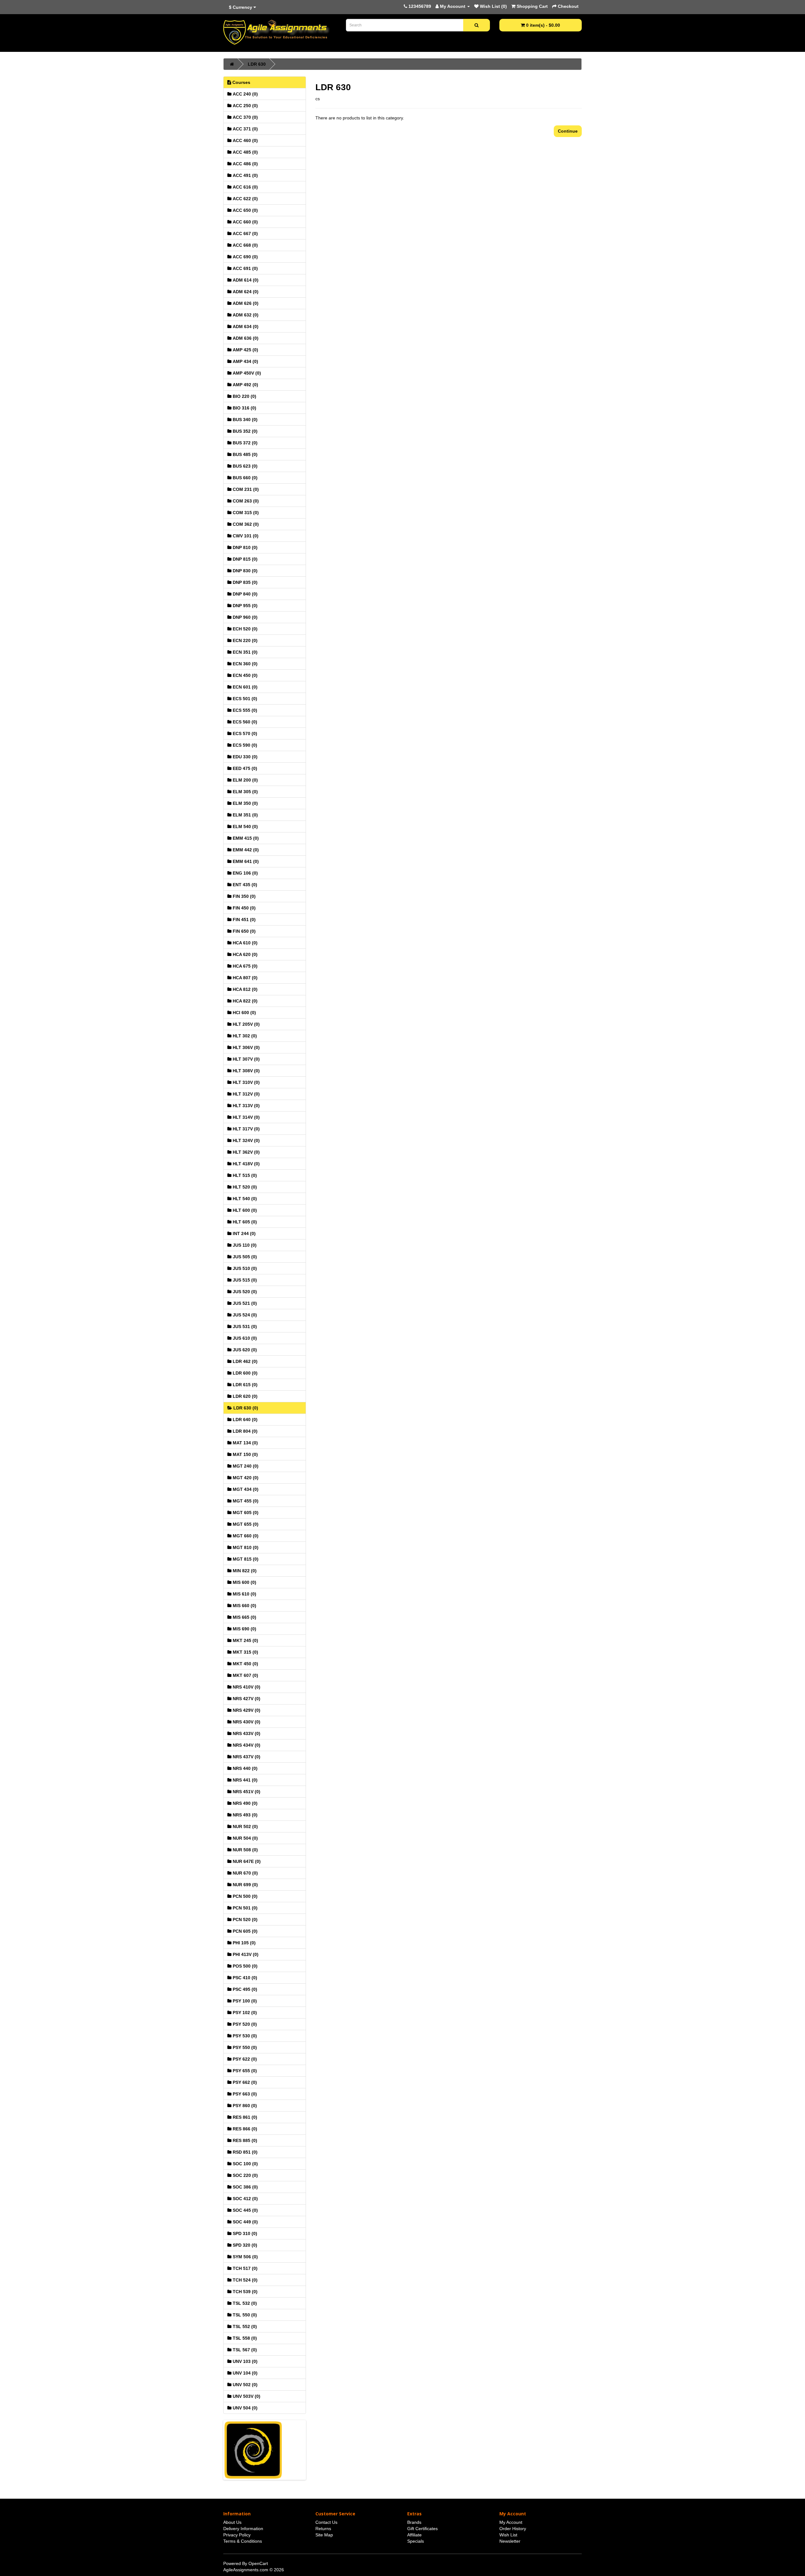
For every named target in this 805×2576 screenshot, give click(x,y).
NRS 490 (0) (244, 1803)
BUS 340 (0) (244, 420)
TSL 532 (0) (244, 2303)
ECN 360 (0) (244, 664)
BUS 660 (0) (244, 478)
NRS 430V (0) (246, 1722)
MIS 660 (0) (244, 1606)
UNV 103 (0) (244, 2361)
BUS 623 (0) (244, 466)
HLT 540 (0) (244, 1199)
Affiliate (414, 2535)
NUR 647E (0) (246, 1861)
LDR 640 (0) (244, 1420)
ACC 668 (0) (245, 245)
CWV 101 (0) (245, 536)
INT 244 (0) (244, 1233)
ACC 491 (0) (245, 175)
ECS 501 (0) (244, 699)
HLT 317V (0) (246, 1129)
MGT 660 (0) (245, 1536)
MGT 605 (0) (245, 1513)
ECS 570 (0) (244, 733)
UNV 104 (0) (244, 2373)
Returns (323, 2529)
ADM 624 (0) (245, 292)
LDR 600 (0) (244, 1373)
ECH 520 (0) (244, 629)
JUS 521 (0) (244, 1303)
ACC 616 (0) (245, 187)
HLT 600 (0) (244, 1210)
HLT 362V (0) (246, 1152)
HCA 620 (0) (244, 954)
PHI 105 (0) (244, 1943)
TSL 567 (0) (244, 2350)
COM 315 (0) (245, 513)
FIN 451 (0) (244, 920)
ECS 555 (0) (244, 710)
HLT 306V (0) (246, 1047)
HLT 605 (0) (244, 1222)
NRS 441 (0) (244, 1780)
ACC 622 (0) (245, 199)
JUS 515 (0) (244, 1280)
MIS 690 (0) (244, 1629)
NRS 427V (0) (246, 1699)
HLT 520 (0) (244, 1187)
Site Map (324, 2535)
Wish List (508, 2535)
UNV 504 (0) (244, 2408)
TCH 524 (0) (244, 2280)
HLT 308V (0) (246, 1071)
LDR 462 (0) (244, 1361)
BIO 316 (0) (244, 408)
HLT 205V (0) (246, 1024)
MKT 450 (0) (245, 1664)
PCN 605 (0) (244, 1931)
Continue (568, 131)
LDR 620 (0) (244, 1396)
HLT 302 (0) (244, 1036)
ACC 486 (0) (245, 164)
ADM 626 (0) (245, 303)
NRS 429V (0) (246, 1710)
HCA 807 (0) (244, 978)
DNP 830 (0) (244, 571)
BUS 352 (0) (244, 431)
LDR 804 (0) (244, 1431)
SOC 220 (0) (245, 2175)
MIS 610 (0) (244, 1594)
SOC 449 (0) (245, 2222)
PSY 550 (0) (244, 2047)
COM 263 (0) (245, 501)
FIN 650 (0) (244, 931)
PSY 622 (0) (244, 2059)
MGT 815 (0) (245, 1559)
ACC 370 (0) (245, 117)
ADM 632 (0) (245, 315)
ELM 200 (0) (245, 780)
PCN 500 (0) (244, 1896)
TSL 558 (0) (244, 2338)
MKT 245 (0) (245, 1640)
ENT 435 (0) (244, 885)
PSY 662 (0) (244, 2082)
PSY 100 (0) (244, 2001)
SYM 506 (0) (245, 2257)
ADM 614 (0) (245, 280)
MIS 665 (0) (244, 1617)
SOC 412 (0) (245, 2199)
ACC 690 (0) (245, 257)
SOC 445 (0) (245, 2210)
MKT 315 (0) (245, 1652)
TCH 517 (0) (244, 2268)
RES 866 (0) (244, 2129)
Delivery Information (243, 2529)
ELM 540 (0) (245, 827)
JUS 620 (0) (244, 1350)
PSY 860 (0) (244, 2106)
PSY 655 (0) (244, 2071)
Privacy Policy (237, 2535)
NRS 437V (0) (246, 1757)
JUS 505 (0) (244, 1257)
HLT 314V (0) (246, 1117)
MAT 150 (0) (245, 1454)
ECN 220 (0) (244, 640)
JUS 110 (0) (244, 1245)
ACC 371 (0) (245, 129)
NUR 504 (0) (245, 1838)
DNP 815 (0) (244, 559)
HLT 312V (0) (246, 1094)
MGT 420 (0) (245, 1478)
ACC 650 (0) (245, 210)
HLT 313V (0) (246, 1106)
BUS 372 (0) (244, 443)
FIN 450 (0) (244, 908)
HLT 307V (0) (246, 1059)
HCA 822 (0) (244, 1001)
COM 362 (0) (245, 524)
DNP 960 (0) (244, 617)
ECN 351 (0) (244, 652)
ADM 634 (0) (245, 327)
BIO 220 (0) (244, 396)
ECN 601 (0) (244, 687)
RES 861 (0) (244, 2117)
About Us (232, 2522)
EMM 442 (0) (245, 850)
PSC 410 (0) (244, 1978)
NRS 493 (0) (244, 1815)
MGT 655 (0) (245, 1524)
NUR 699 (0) (245, 1885)
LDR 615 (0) (244, 1385)
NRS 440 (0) (244, 1768)
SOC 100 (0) (245, 2164)
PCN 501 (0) (244, 1908)
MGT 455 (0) (245, 1501)
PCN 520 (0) (244, 1920)
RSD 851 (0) (244, 2152)
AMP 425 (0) (245, 350)
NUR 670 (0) (245, 1873)
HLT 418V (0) (246, 1164)
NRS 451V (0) (246, 1792)
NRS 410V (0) (246, 1687)
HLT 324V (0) (246, 1140)
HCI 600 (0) (244, 1013)
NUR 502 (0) (245, 1826)
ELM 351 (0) (245, 815)
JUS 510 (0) (244, 1268)
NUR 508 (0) (245, 1850)
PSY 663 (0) (244, 2094)
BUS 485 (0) (244, 454)
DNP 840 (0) (244, 594)
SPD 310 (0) (244, 2233)
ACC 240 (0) (245, 94)
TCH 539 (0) (244, 2292)
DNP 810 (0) (244, 547)
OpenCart (258, 2563)
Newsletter (510, 2541)
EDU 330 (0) (244, 757)
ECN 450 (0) (244, 675)
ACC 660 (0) (245, 222)
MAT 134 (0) (245, 1443)
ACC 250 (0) (245, 106)
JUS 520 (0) (244, 1292)
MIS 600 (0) (244, 1582)
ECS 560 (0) (244, 722)
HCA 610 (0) (244, 943)
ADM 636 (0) (245, 338)
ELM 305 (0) (245, 792)
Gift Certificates (422, 2529)
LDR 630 (257, 64)
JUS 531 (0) (244, 1326)
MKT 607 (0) (245, 1675)
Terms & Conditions (243, 2541)
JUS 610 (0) (244, 1338)
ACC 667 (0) (245, 233)
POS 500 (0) (244, 1966)
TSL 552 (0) (244, 2326)
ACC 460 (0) (245, 140)
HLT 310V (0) (246, 1082)
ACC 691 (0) (245, 268)
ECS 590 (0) (244, 745)
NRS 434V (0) (246, 1745)
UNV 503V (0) (246, 2396)
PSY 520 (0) (244, 2024)
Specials (416, 2541)
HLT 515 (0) (244, 1175)
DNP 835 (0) (244, 582)
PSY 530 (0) (244, 2036)
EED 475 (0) (244, 768)
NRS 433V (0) (246, 1733)
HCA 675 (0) (244, 966)
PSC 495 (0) (244, 1989)
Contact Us (326, 2522)
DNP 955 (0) (244, 606)
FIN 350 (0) (244, 896)
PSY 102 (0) (244, 2013)
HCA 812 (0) (244, 989)
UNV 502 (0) (244, 2385)
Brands (414, 2522)
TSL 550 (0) (244, 2315)
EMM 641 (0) (245, 861)
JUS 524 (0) (244, 1315)
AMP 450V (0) (246, 373)
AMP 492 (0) (245, 385)
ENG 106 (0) (245, 873)
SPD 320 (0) (244, 2245)
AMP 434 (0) (245, 361)
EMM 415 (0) (245, 838)
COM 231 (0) (245, 489)
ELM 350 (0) (245, 803)
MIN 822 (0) (244, 1571)
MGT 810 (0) (245, 1547)
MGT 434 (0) (245, 1489)
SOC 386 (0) (245, 2187)
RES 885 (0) (244, 2140)
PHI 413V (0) (245, 1954)
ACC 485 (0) (245, 152)
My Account (511, 2522)
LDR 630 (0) (245, 1408)
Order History (513, 2529)
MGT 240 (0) (245, 1466)
